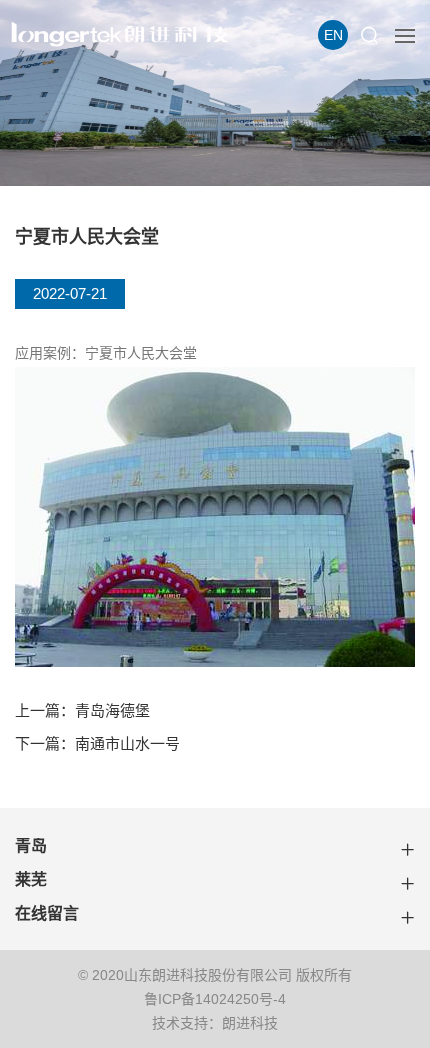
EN (333, 35)
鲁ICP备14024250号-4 (215, 999)
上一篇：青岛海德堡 (82, 710)
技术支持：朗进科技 (215, 1023)
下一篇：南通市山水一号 (97, 743)
